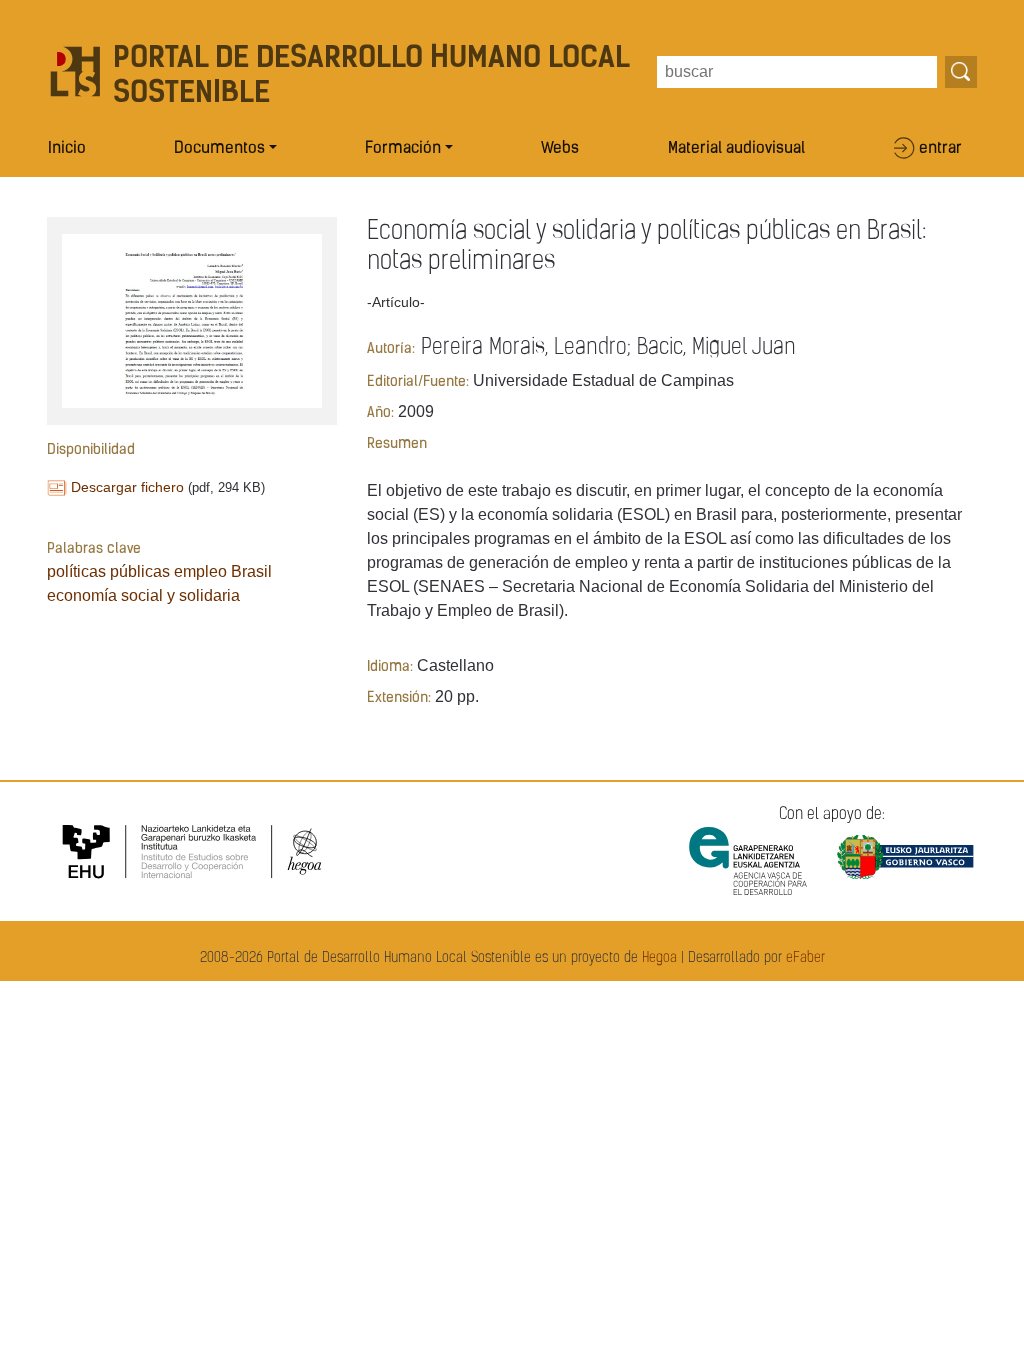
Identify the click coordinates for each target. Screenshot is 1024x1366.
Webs (560, 149)
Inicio (67, 149)
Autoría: (391, 349)
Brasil (251, 571)
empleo (200, 571)
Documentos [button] (219, 149)
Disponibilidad (91, 450)
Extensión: (399, 698)
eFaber (805, 958)
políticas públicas (108, 571)
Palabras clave (94, 549)
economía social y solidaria (143, 595)
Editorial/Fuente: (418, 382)
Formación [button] (403, 149)
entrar (940, 149)
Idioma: (390, 667)
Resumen (397, 444)
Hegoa (659, 958)
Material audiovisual (736, 149)
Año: (380, 413)
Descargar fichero (127, 487)
